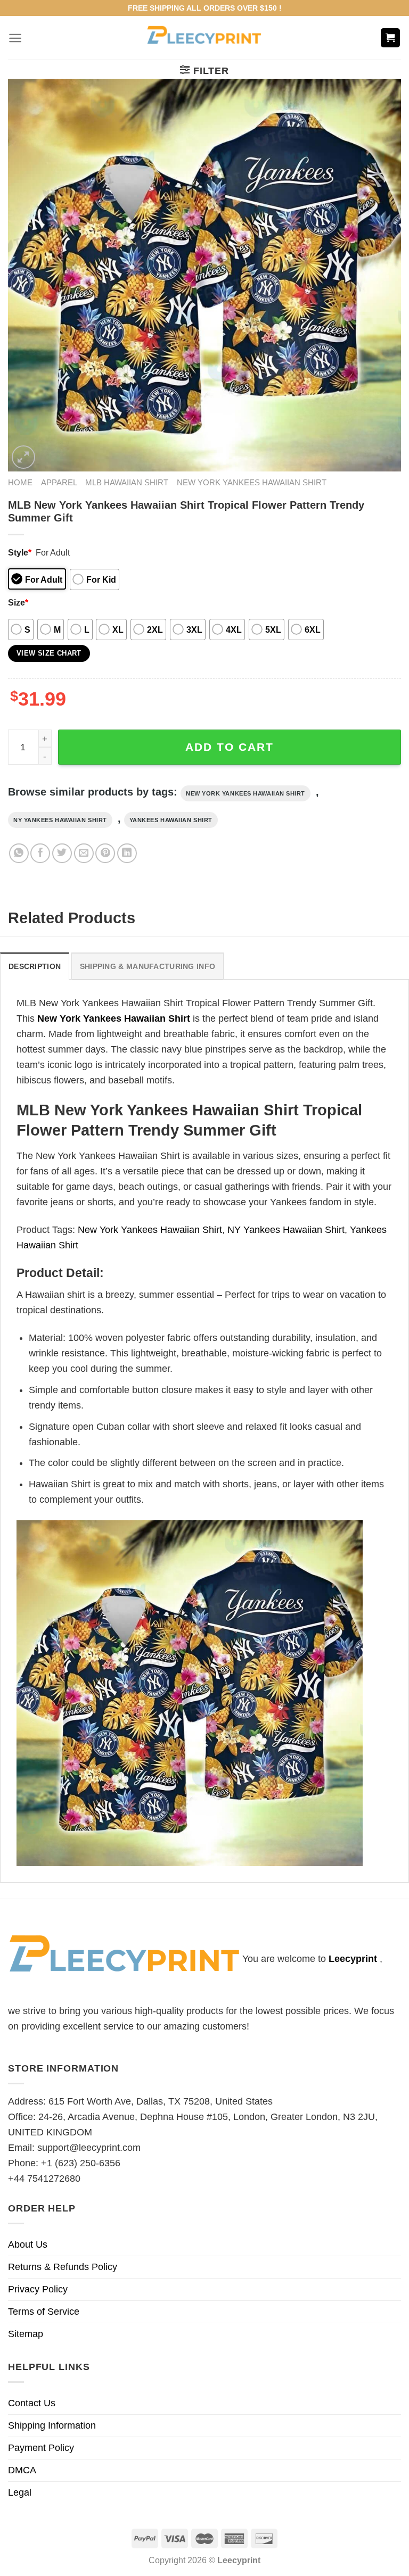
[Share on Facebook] (40, 853)
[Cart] (391, 38)
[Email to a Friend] (84, 853)
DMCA (22, 2470)
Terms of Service (44, 2312)
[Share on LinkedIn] (127, 853)
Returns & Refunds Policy (63, 2267)
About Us (28, 2244)
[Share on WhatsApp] (19, 853)
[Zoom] (23, 457)
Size (18, 602)
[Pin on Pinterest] (105, 853)
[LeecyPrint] (205, 38)
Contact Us (32, 2403)
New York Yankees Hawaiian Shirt (252, 482)
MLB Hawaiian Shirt (127, 482)
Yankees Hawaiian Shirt (171, 820)
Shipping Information (52, 2425)
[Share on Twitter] (62, 853)
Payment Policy (41, 2448)
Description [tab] (35, 966)
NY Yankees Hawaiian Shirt (60, 820)
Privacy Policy (38, 2289)
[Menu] (15, 38)
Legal (20, 2492)
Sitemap (26, 2334)
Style (20, 552)
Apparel (59, 482)
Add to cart (230, 747)
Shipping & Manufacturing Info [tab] (148, 966)
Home (20, 482)
